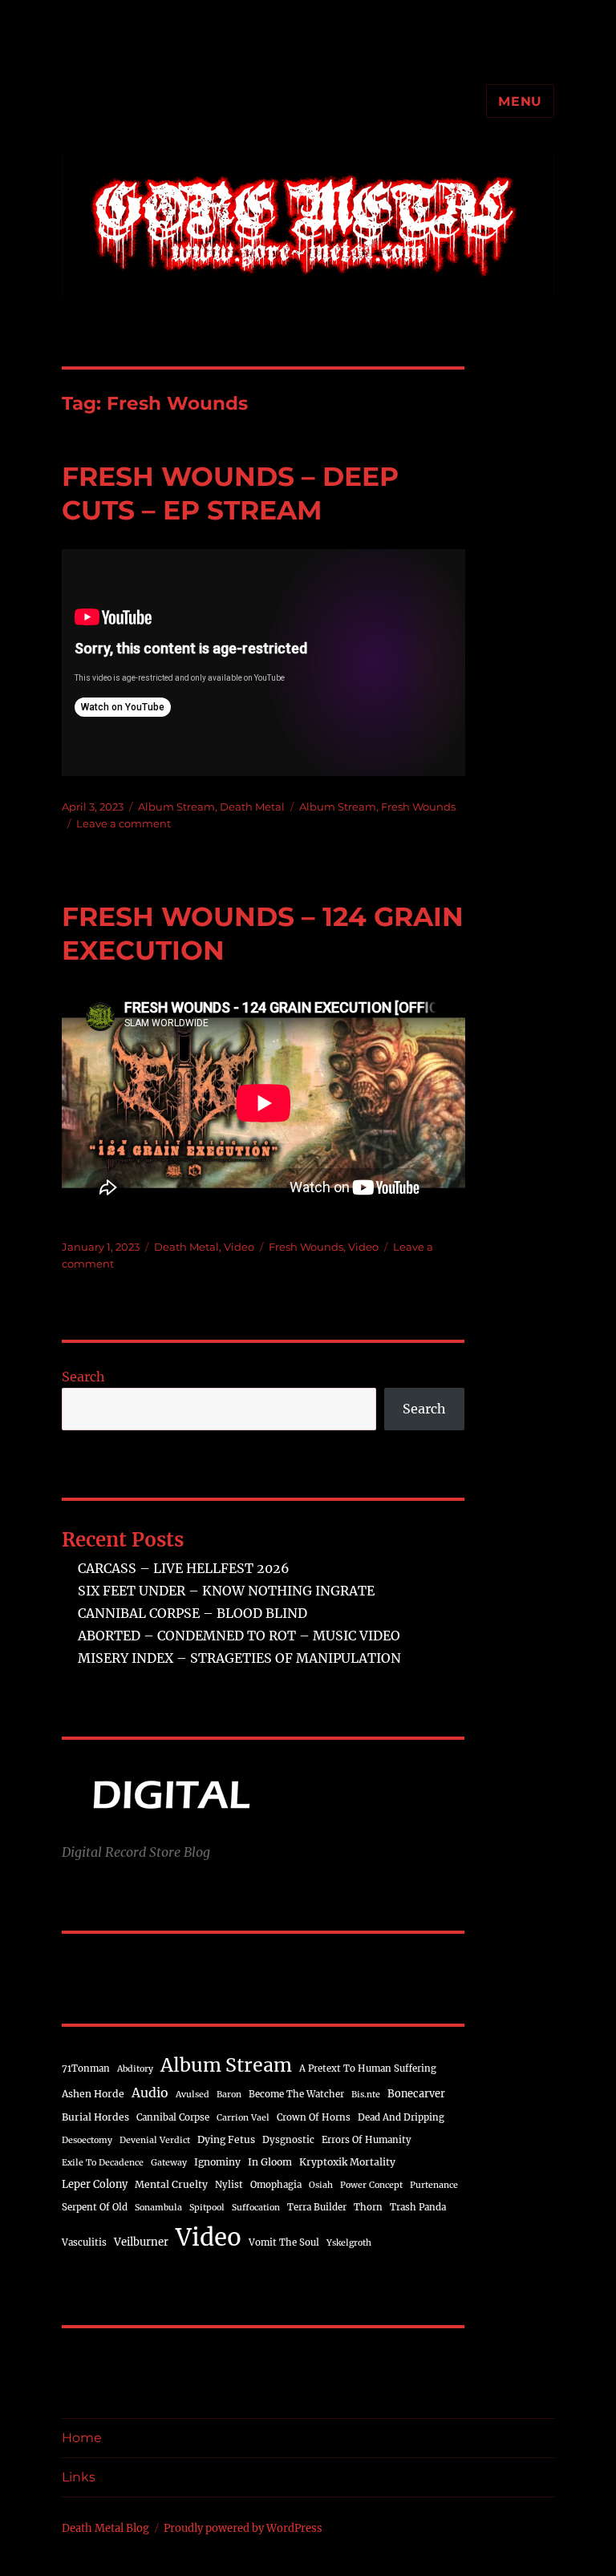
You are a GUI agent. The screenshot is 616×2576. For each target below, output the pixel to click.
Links (79, 2477)
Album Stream (176, 807)
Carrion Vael (243, 2118)
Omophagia (276, 2185)
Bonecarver (416, 2093)
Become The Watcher (296, 2094)
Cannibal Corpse (173, 2117)
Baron (229, 2095)
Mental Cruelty (171, 2184)
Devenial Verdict (155, 2140)
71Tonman (86, 2068)
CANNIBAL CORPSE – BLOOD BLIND (192, 1613)
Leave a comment (124, 823)
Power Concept (371, 2185)
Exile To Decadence (103, 2163)
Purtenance (434, 2185)
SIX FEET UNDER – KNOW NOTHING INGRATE (226, 1591)
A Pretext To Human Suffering (368, 2068)
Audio (150, 2093)
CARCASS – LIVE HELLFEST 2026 (184, 1568)
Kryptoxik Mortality (347, 2162)
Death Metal (252, 807)
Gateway (169, 2163)
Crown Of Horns (314, 2117)
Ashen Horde (93, 2094)
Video (239, 1247)
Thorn (368, 2207)
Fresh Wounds (418, 807)
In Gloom (270, 2162)
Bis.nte (366, 2095)
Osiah (321, 2185)
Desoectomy (87, 2140)
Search (83, 1377)
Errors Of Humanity (367, 2140)
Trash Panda (418, 2207)
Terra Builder (317, 2207)
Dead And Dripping (401, 2117)
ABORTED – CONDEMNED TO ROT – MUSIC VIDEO (239, 1636)
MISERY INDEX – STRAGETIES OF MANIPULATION (239, 1658)
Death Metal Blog (105, 2528)
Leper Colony (95, 2184)
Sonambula (158, 2208)
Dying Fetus (226, 2139)
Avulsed (192, 2095)
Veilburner (141, 2242)
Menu (520, 101)
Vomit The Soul (284, 2242)
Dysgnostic (288, 2140)
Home (82, 2438)
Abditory (135, 2069)
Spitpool (207, 2208)
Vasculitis (84, 2242)
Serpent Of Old (95, 2207)
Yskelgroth (349, 2243)
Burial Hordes (95, 2117)
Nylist (229, 2185)
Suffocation (256, 2208)
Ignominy (217, 2162)
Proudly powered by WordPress (243, 2528)
